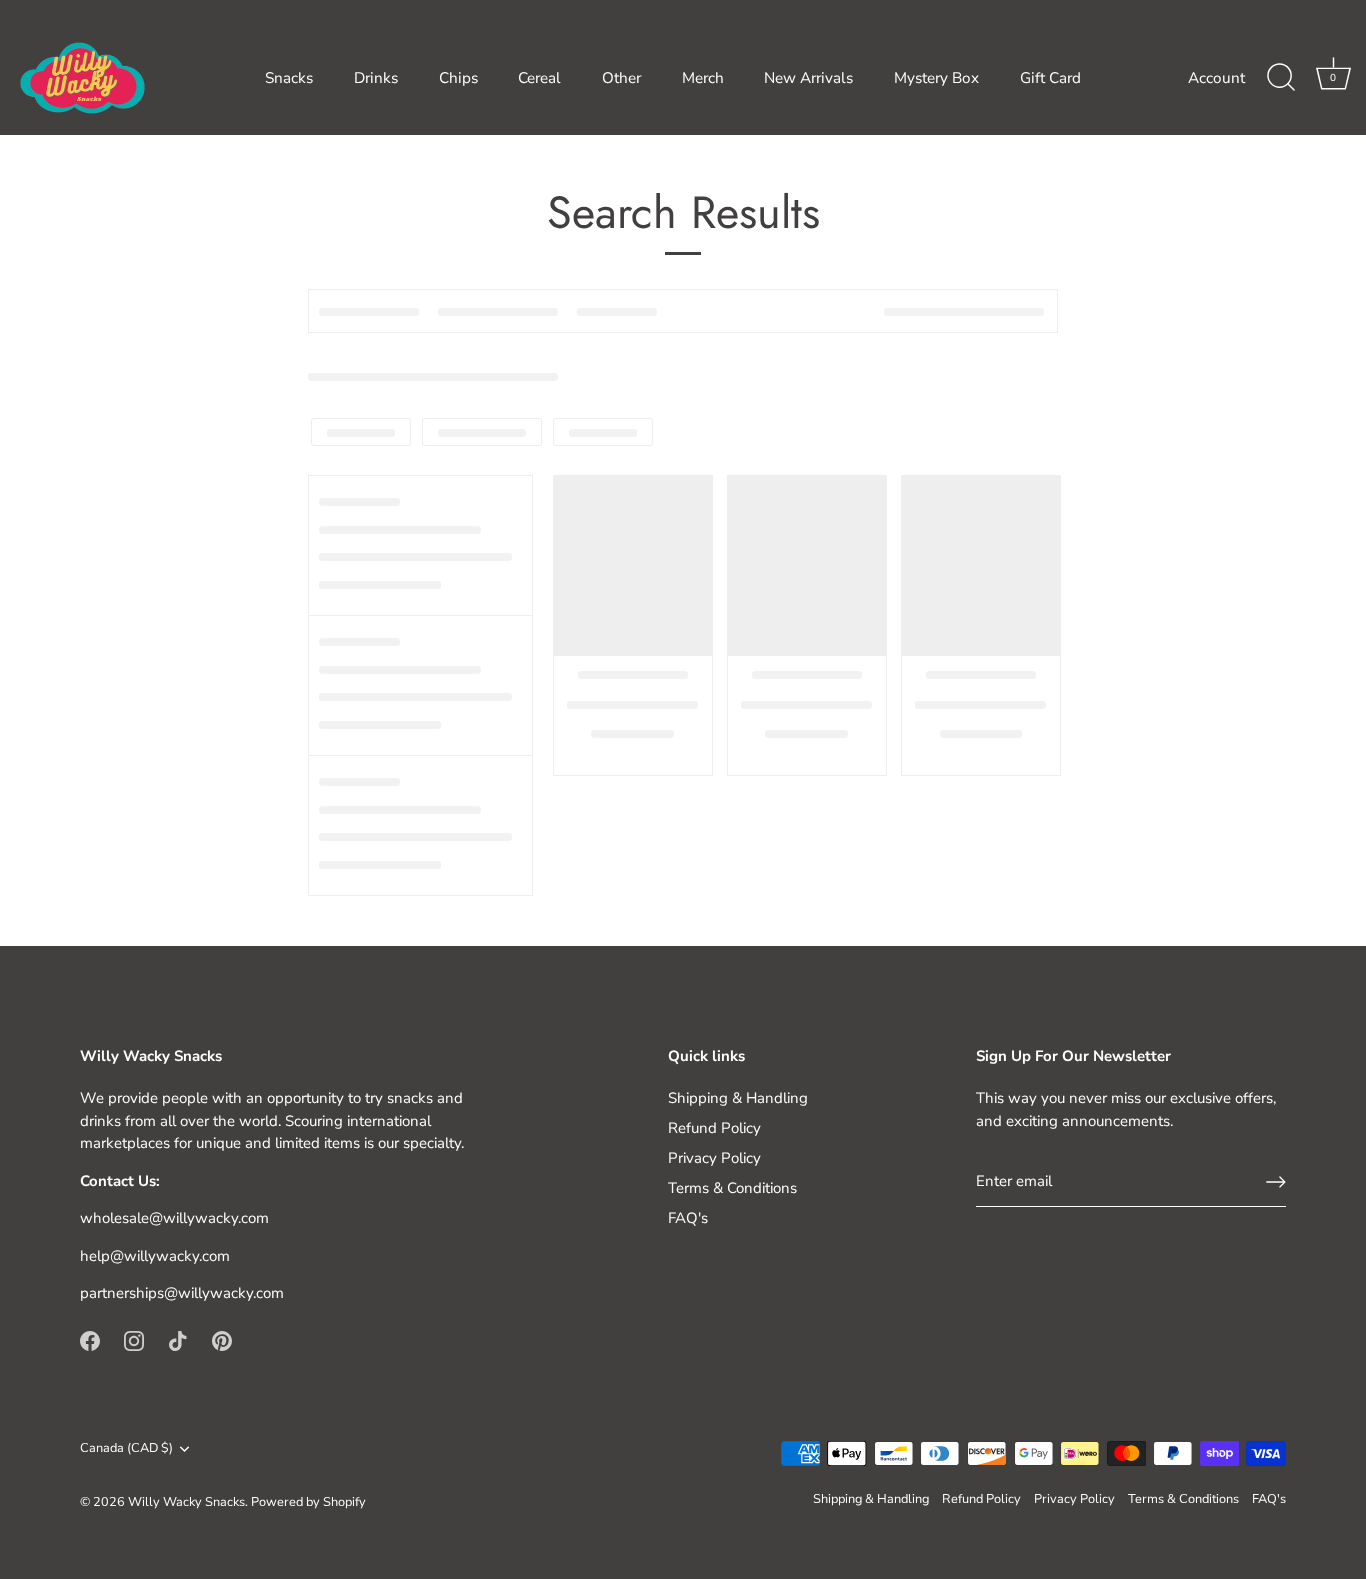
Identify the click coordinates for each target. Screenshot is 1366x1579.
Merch (703, 78)
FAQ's (688, 1218)
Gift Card (1050, 78)
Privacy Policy (714, 1158)
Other (621, 78)
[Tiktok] (178, 1340)
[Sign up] (1276, 1182)
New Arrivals (808, 78)
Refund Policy (714, 1128)
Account (1216, 78)
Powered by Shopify (308, 1502)
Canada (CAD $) (126, 1449)
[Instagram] (134, 1340)
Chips (458, 78)
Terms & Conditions (732, 1188)
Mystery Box (936, 78)
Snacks (289, 78)
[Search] (1281, 78)
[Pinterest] (222, 1340)
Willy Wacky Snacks (186, 1502)
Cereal (539, 78)
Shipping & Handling (738, 1098)
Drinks (376, 78)
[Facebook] (90, 1340)
